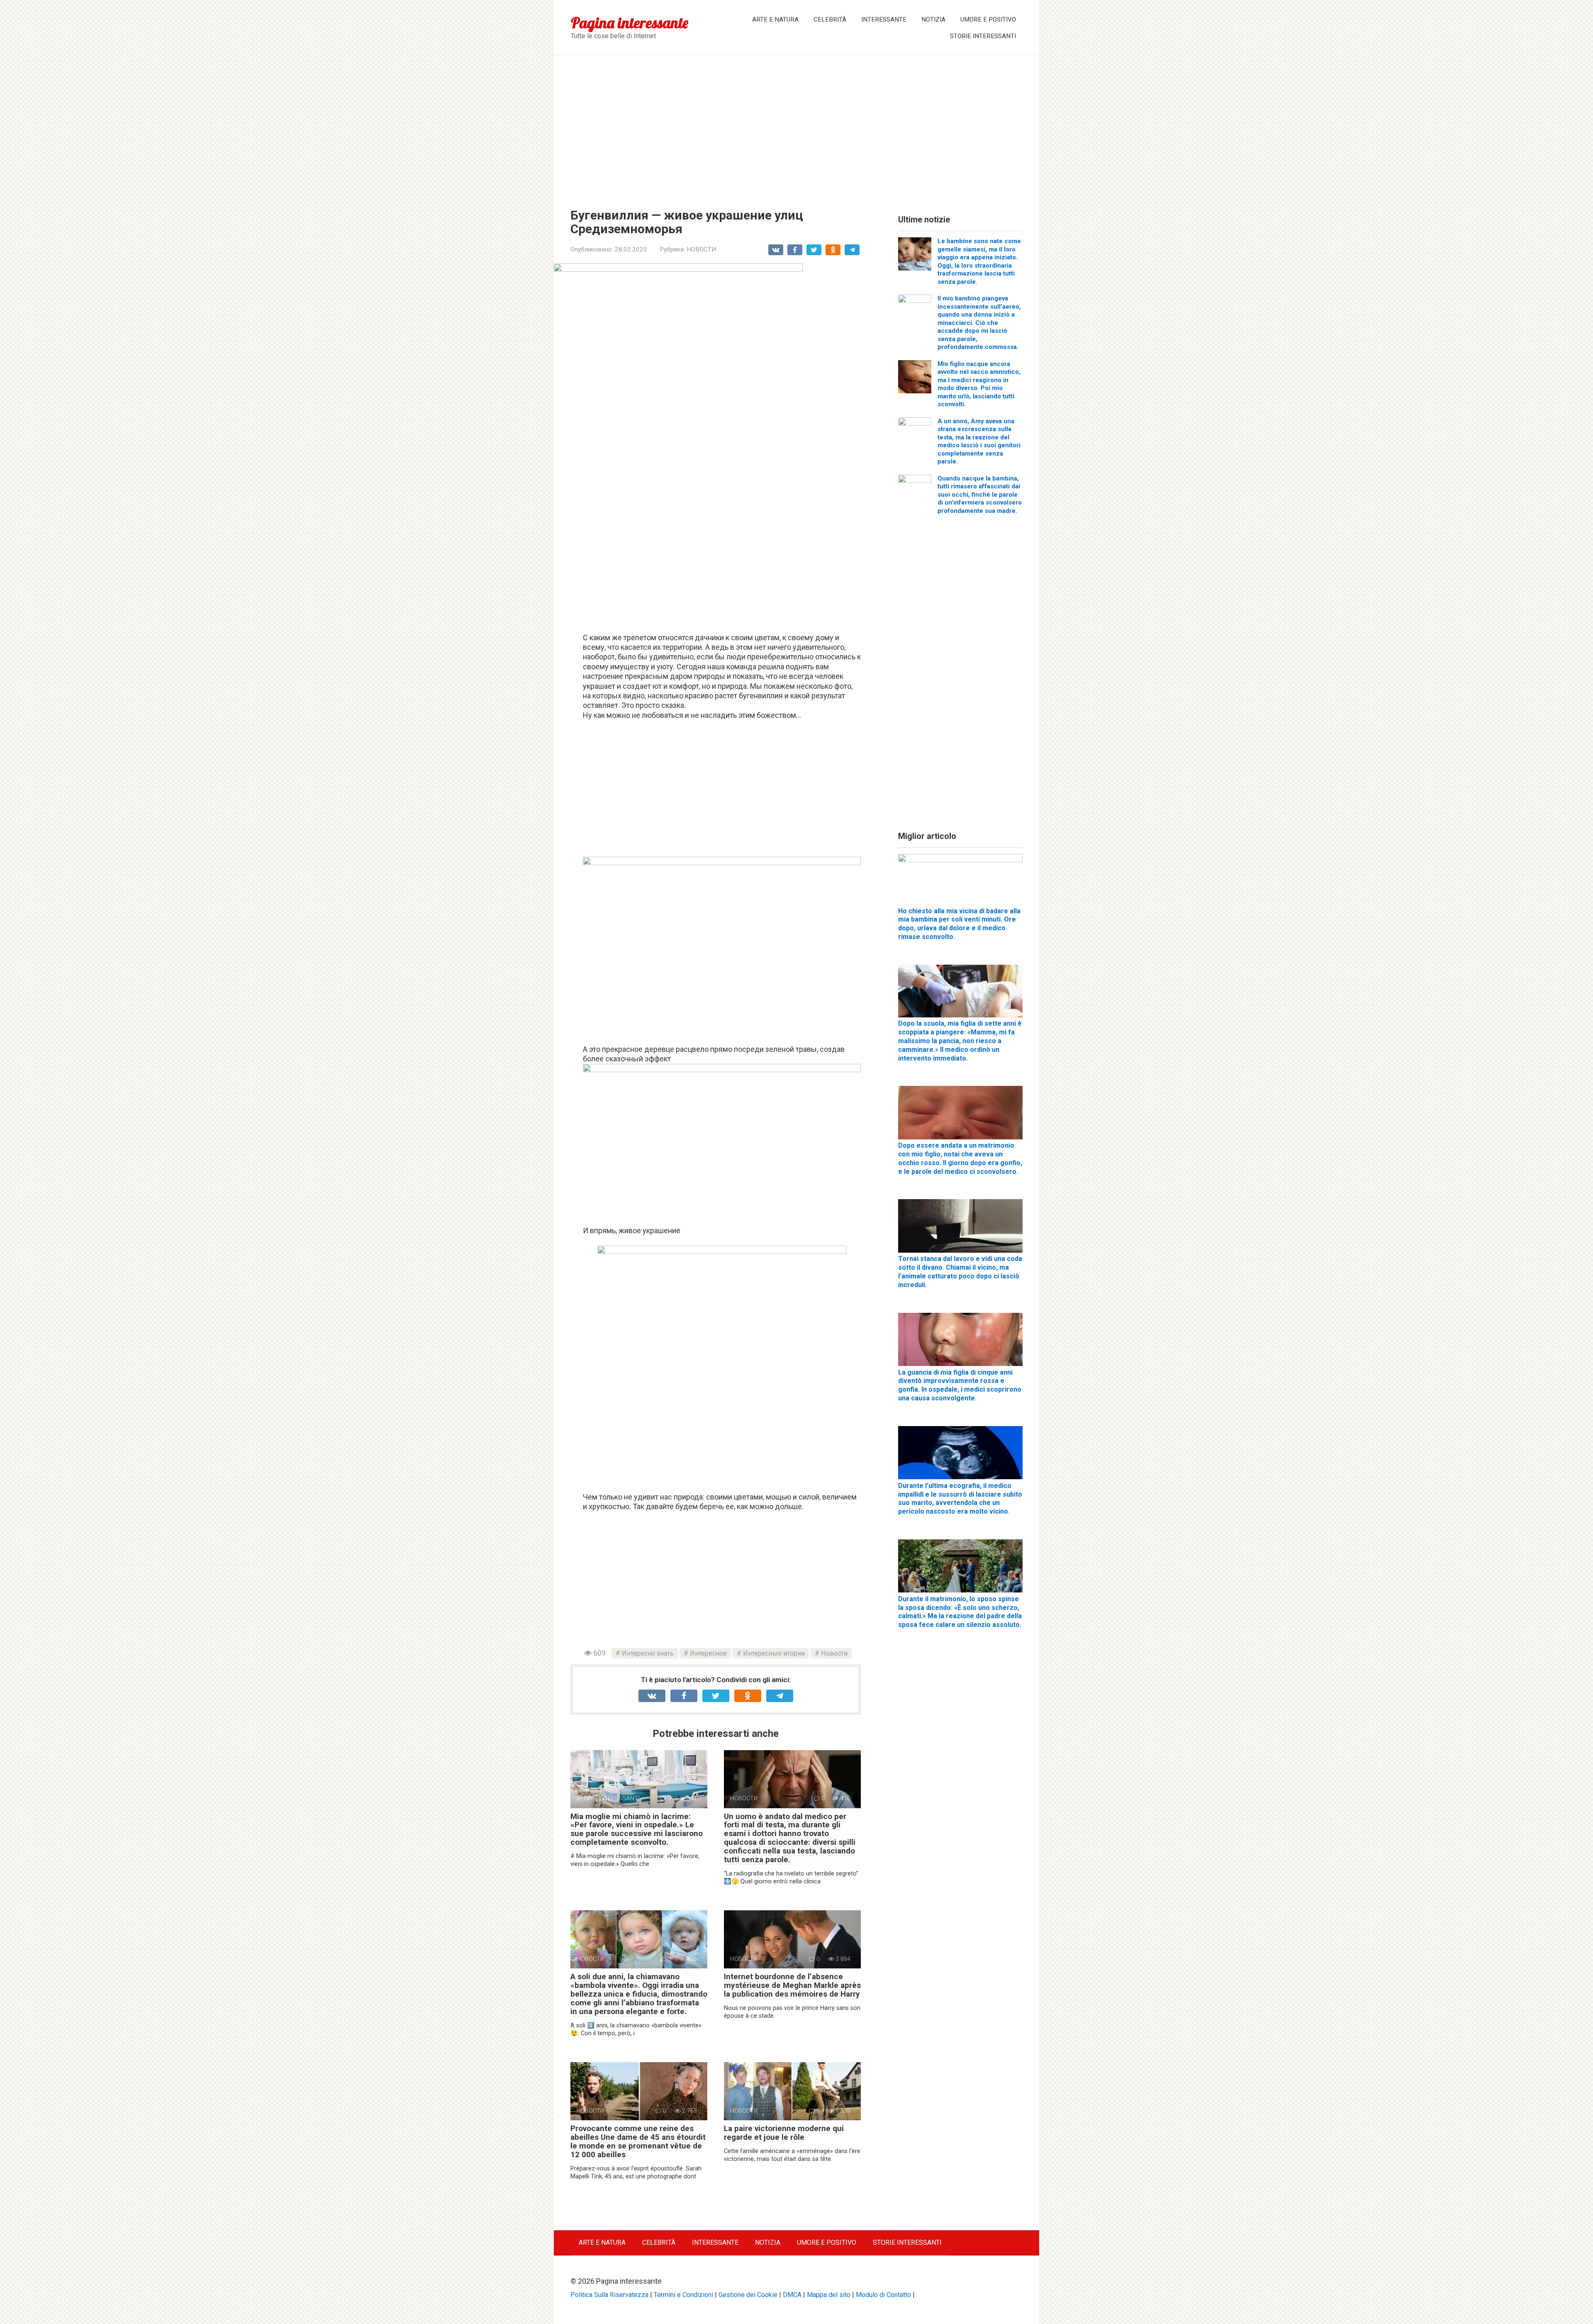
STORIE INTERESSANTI (983, 36)
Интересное (708, 1653)
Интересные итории (774, 1653)
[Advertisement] (796, 125)
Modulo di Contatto (883, 2295)
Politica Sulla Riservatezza (609, 2295)
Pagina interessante (630, 23)
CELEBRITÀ (830, 20)
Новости (834, 1653)
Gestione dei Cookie (748, 2295)
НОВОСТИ (701, 249)
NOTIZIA (933, 20)
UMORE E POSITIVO (988, 20)
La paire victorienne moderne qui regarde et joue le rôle (784, 2133)
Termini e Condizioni (683, 2295)
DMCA (792, 2295)
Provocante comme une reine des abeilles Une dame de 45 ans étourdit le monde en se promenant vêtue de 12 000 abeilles (638, 2141)
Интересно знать (648, 1653)
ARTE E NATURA (775, 20)
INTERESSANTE (884, 20)
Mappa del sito (829, 2295)
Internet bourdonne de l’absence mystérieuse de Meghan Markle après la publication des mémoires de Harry (792, 1985)
